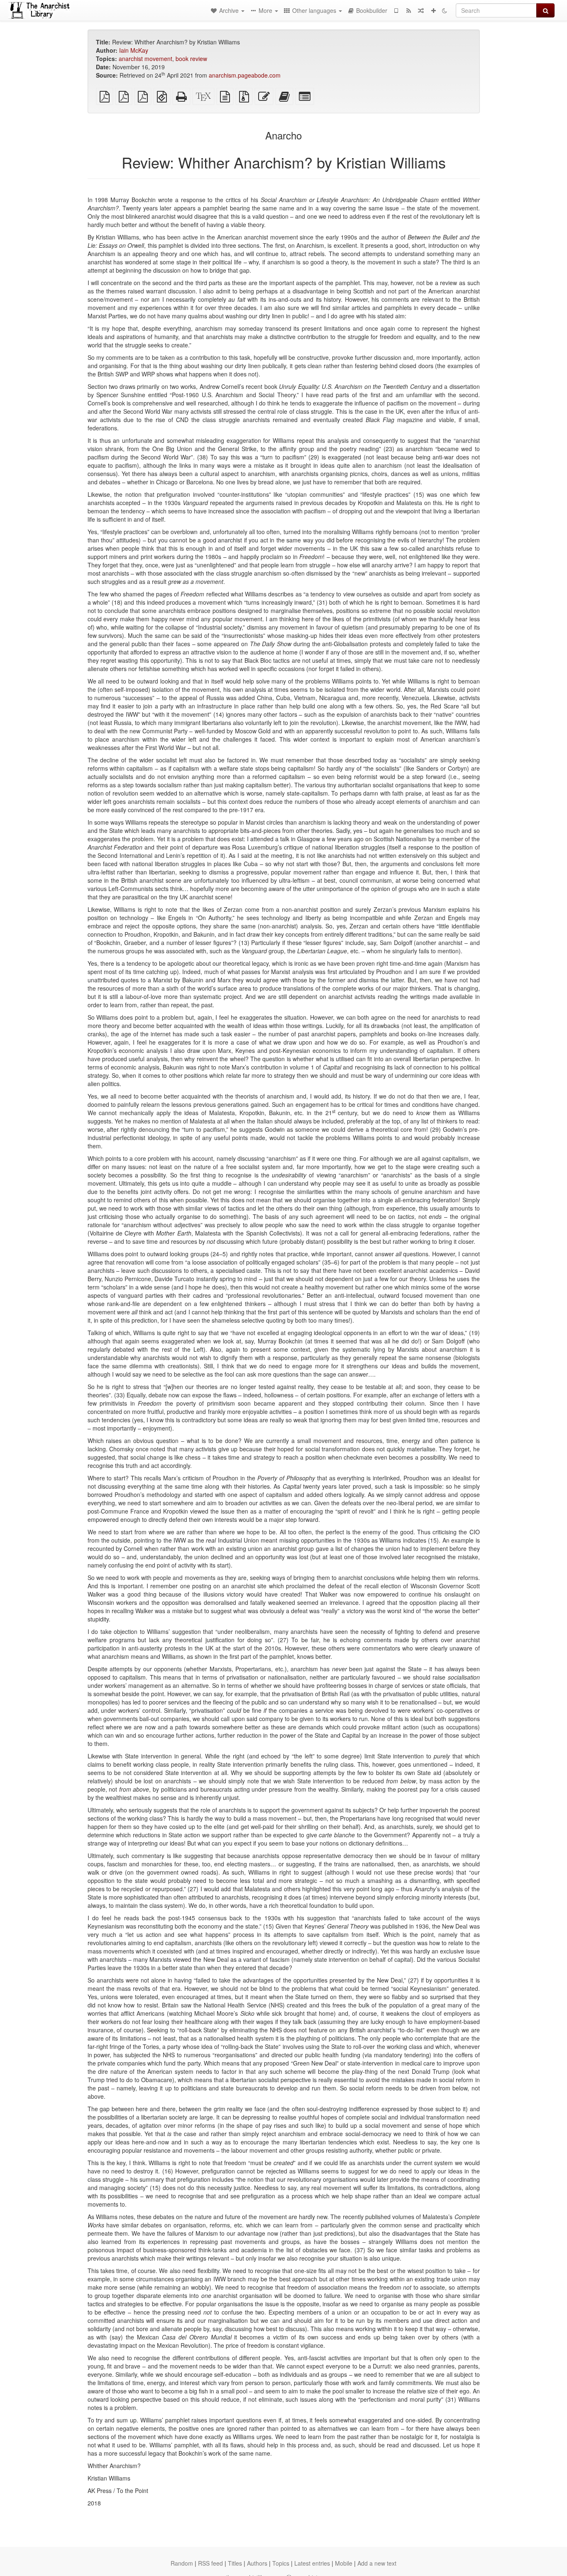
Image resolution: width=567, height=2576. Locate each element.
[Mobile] (396, 10)
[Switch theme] (445, 10)
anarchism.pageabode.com (245, 75)
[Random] (421, 10)
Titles (235, 2563)
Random (182, 2563)
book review (191, 59)
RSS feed (210, 2563)
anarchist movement (145, 59)
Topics (281, 2563)
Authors (257, 2563)
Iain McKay (134, 50)
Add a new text (377, 2563)
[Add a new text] (433, 10)
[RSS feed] (408, 10)
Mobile (344, 2563)
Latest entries (312, 2563)
